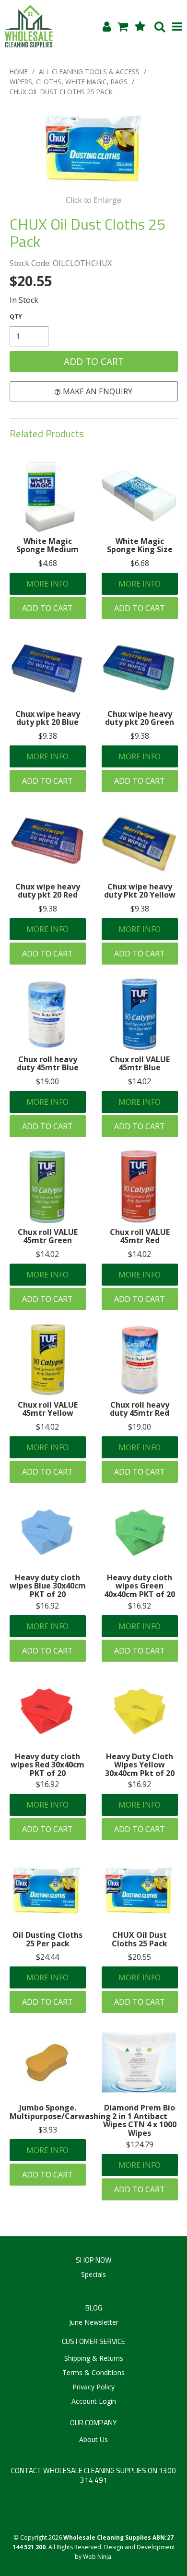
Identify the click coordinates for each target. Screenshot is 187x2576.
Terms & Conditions (93, 2372)
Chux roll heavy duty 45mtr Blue (48, 1064)
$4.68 (48, 563)
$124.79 (140, 2144)
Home (19, 72)
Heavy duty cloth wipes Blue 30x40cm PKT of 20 (48, 1586)
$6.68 (140, 563)
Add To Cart (47, 608)
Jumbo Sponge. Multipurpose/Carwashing (60, 2112)
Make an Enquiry (98, 391)
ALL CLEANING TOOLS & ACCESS (89, 72)
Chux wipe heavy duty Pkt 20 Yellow (140, 891)
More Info (47, 584)
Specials (93, 2274)
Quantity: (16, 317)
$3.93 (48, 2130)
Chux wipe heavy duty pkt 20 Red (48, 891)
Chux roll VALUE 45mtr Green (48, 1236)
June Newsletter (94, 2322)
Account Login (94, 2401)
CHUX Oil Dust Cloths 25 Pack (140, 1939)
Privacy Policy (93, 2387)
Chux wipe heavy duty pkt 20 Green (140, 718)
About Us (93, 2439)
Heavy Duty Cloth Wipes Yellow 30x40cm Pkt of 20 (140, 1765)
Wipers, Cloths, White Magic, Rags (69, 82)
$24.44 (47, 1957)
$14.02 (140, 1081)
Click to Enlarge (93, 200)
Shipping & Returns (94, 2358)
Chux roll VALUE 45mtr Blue (140, 1064)
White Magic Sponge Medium (47, 545)
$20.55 (140, 1957)
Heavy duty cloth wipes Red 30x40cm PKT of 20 (47, 1765)
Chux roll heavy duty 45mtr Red (140, 1409)
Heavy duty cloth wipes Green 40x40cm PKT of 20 (140, 1586)
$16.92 (47, 1606)
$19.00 (47, 1081)
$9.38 (48, 736)
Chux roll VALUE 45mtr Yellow (48, 1409)
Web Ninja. (98, 2557)
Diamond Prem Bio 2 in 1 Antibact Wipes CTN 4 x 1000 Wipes (140, 2120)
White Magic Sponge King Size (140, 545)
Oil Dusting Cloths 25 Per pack (47, 1939)
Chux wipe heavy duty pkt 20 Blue (48, 718)
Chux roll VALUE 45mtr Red (140, 1236)
